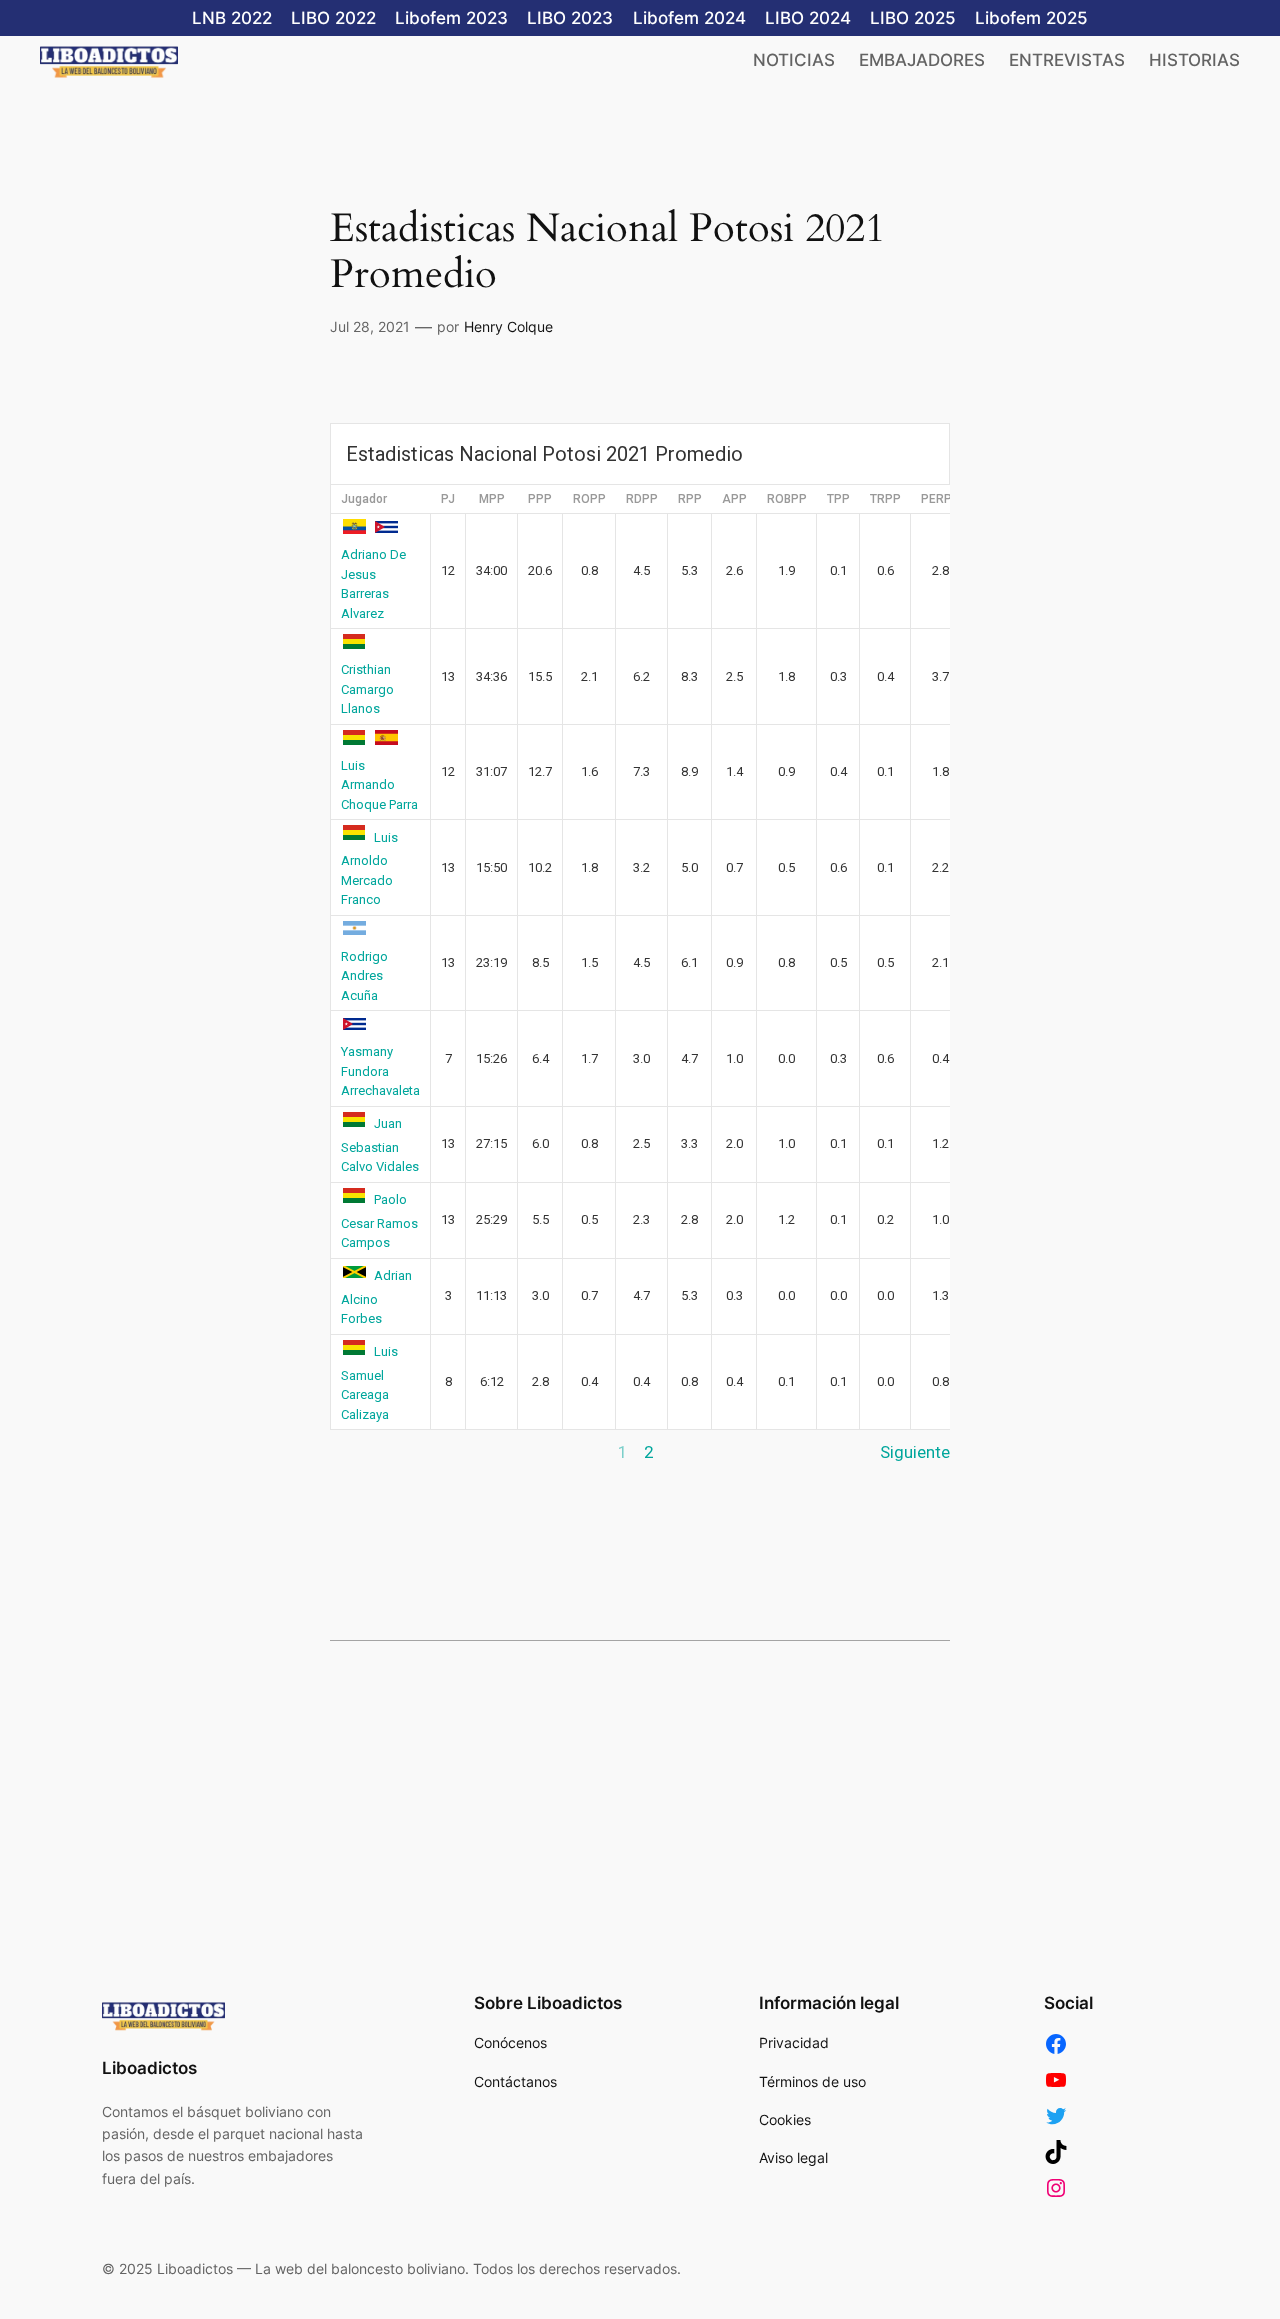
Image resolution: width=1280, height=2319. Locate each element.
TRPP (885, 499)
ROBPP (787, 499)
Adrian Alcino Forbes (376, 1297)
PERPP (940, 499)
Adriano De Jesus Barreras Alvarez (373, 584)
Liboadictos (149, 2068)
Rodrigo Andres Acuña (364, 976)
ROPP (589, 499)
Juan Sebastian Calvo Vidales (380, 1145)
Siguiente (915, 1452)
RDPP (642, 499)
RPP (690, 499)
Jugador (364, 499)
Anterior (360, 1452)
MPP (492, 499)
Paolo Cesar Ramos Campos (379, 1221)
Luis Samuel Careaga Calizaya (369, 1383)
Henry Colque (508, 326)
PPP (540, 499)
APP (734, 499)
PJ (448, 499)
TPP (838, 499)
